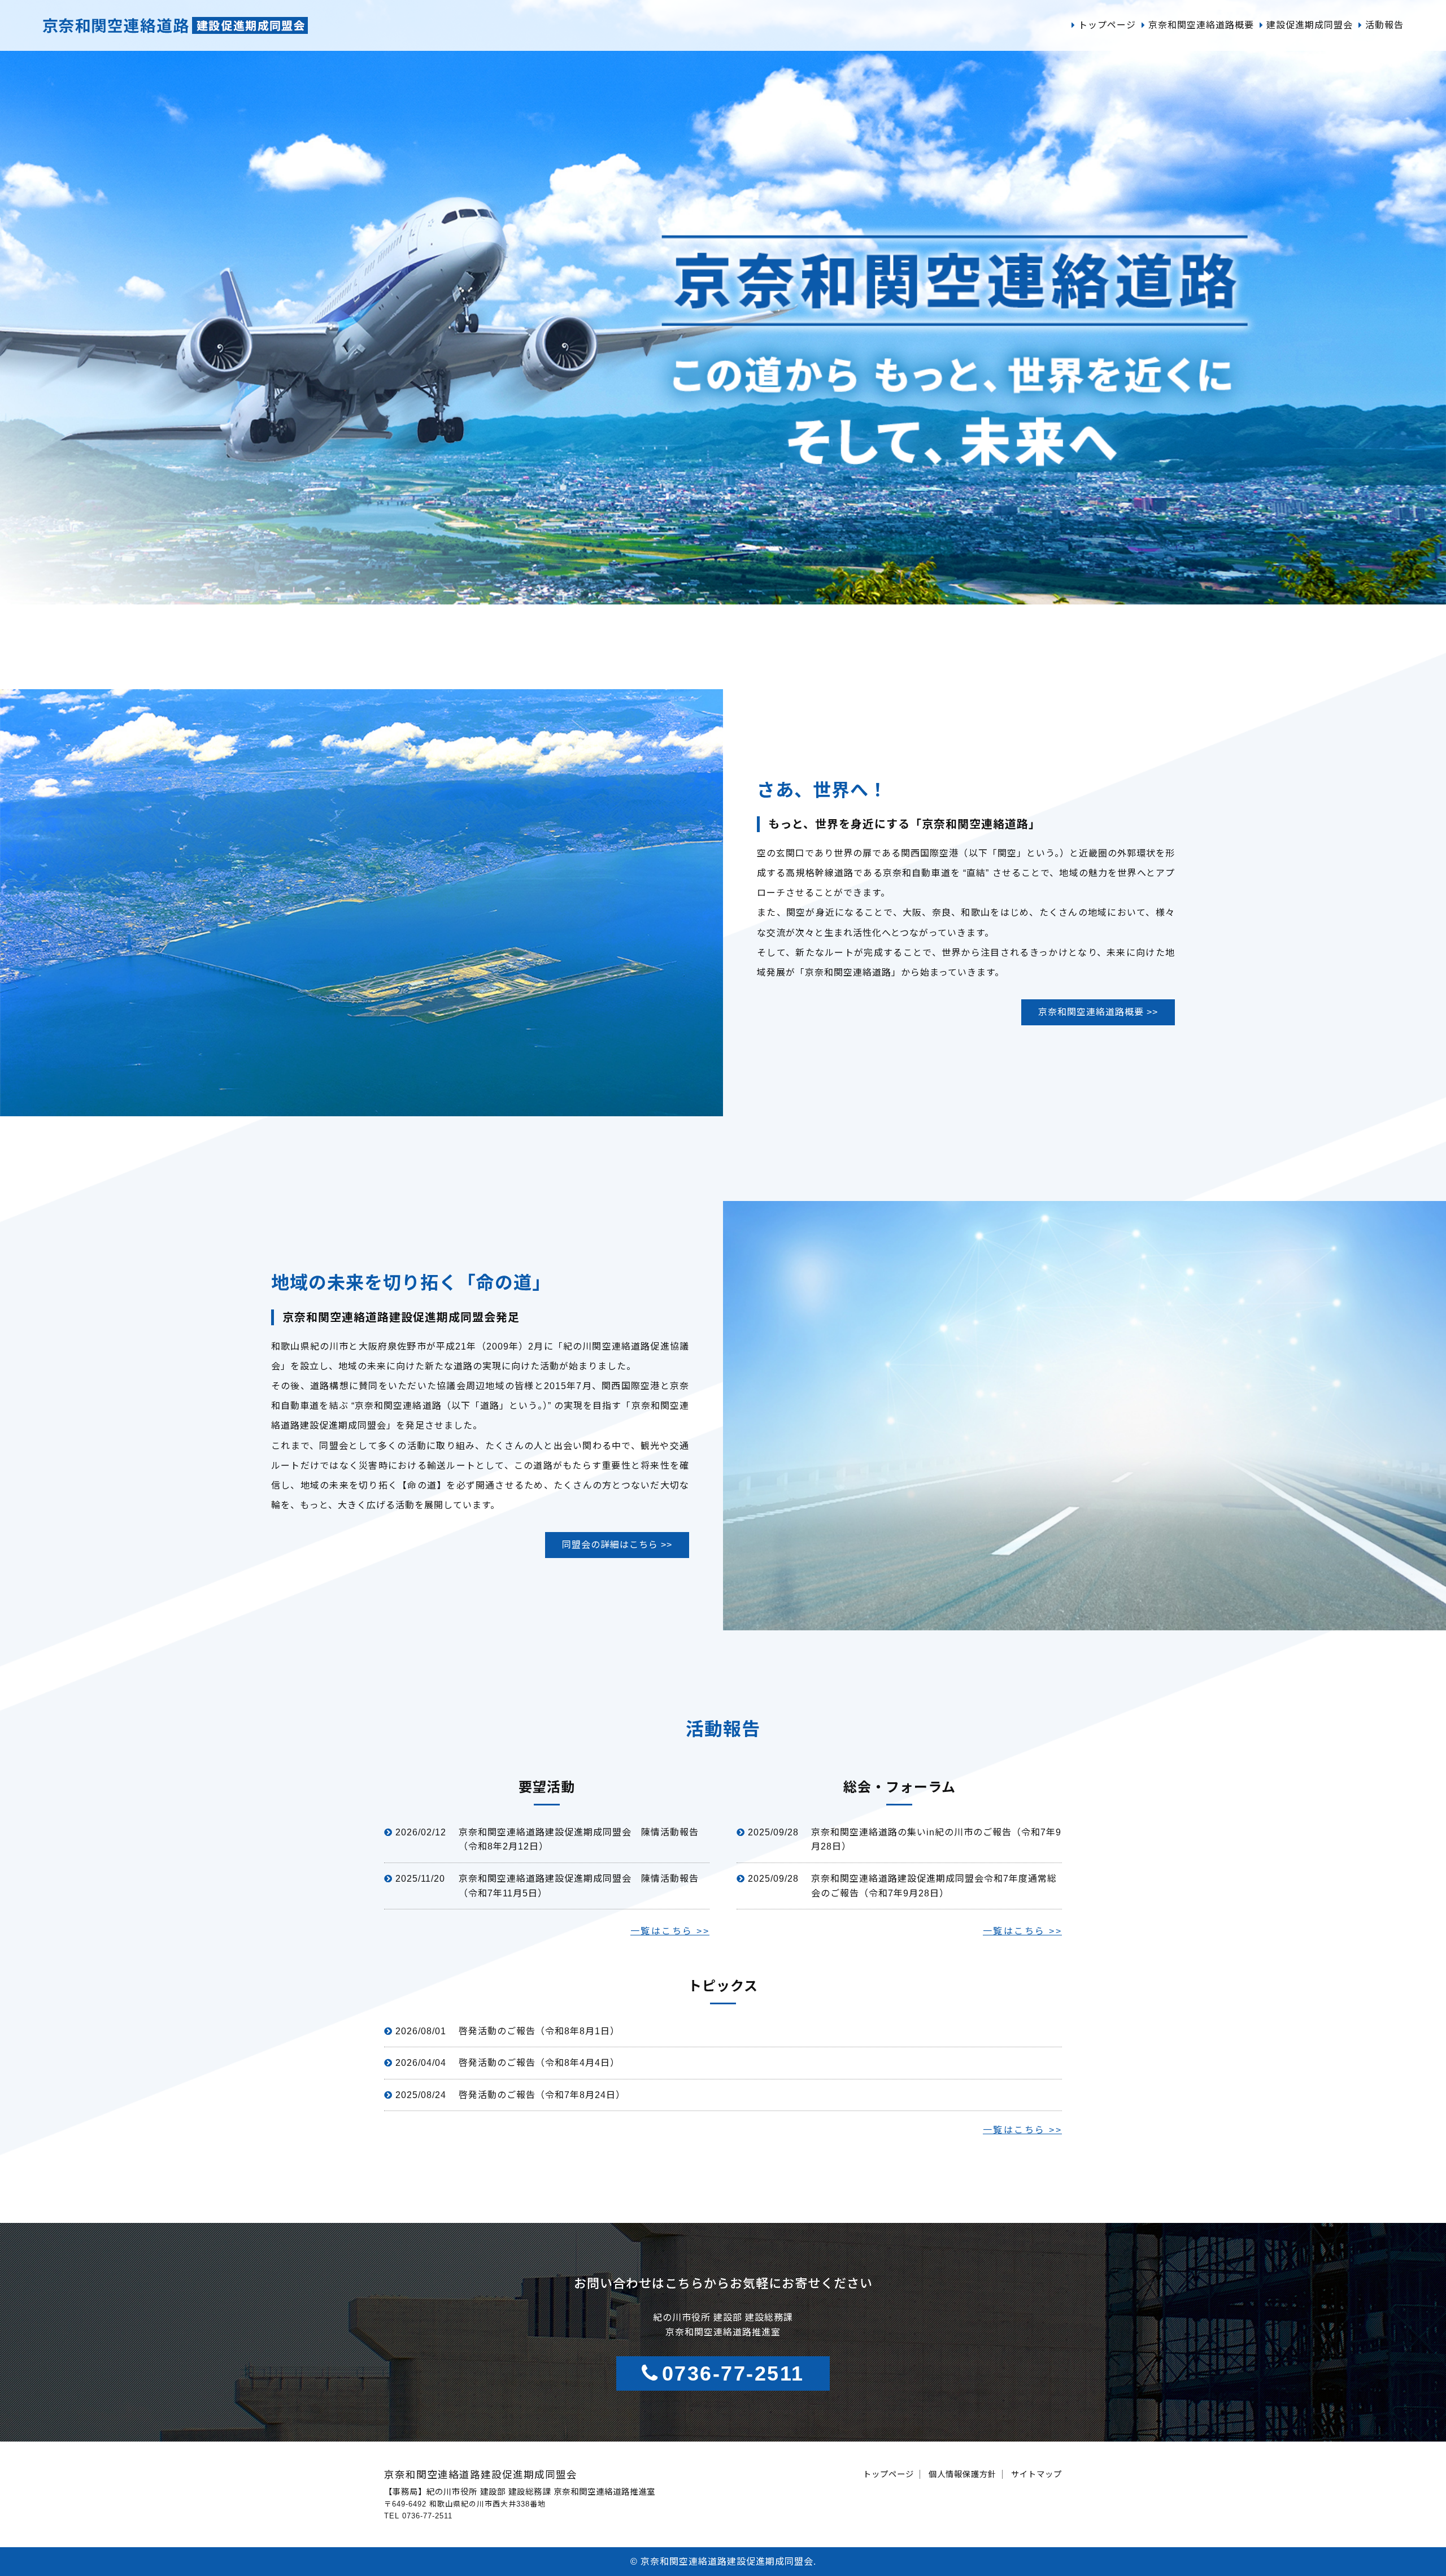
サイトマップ (1036, 2474)
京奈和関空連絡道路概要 (1201, 25)
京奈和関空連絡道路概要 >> (1098, 1012)
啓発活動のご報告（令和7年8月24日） (542, 2095)
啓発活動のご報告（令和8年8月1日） (539, 2031)
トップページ (1107, 25)
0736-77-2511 (733, 2373)
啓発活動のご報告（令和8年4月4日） (539, 2063)
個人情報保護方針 (962, 2474)
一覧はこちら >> (670, 1931)
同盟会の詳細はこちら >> (617, 1545)
